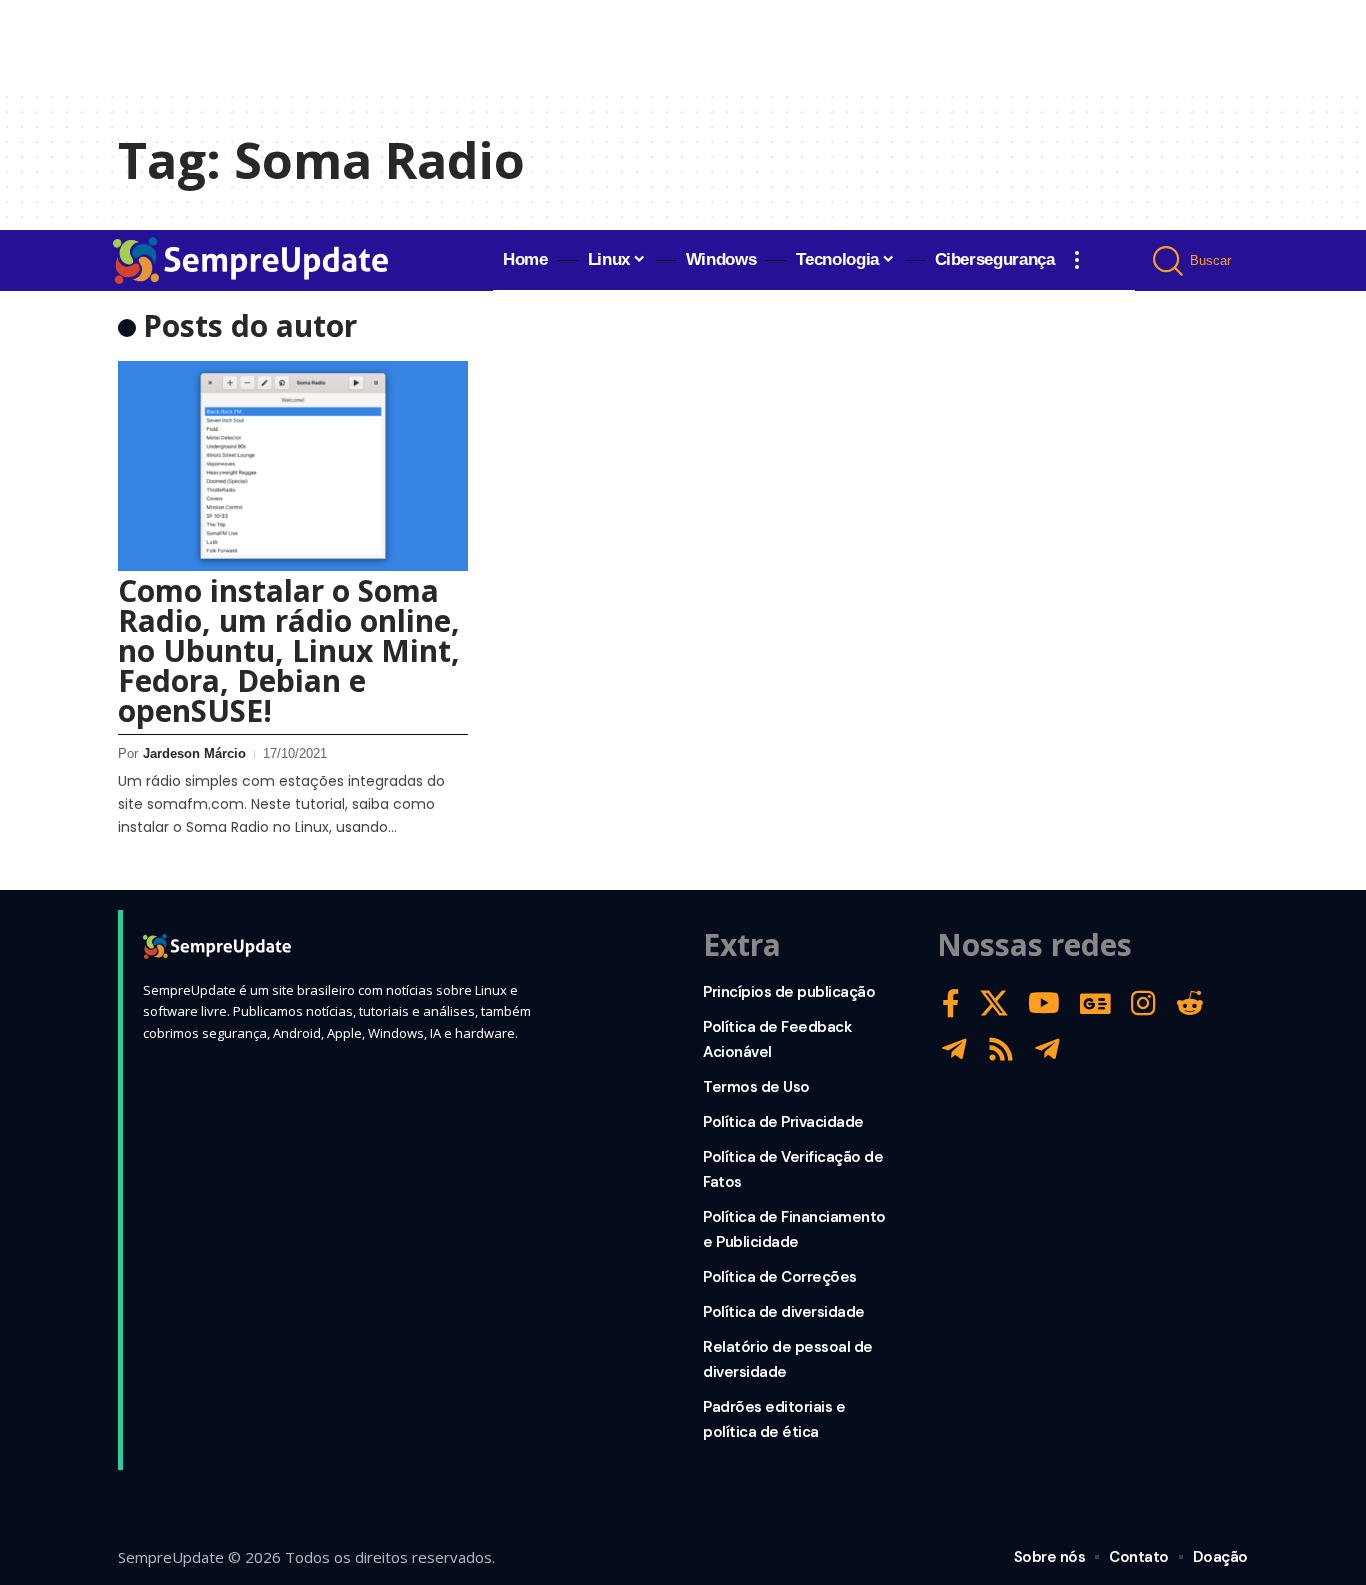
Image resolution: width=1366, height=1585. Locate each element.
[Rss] (1001, 1049)
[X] (994, 1003)
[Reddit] (1190, 1003)
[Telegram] (954, 1049)
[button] (1077, 260)
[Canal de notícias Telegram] (1047, 1049)
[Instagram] (1143, 1003)
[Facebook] (951, 1003)
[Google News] (1095, 1003)
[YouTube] (1044, 1003)
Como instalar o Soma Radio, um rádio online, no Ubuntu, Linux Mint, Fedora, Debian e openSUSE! (289, 650)
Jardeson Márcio (194, 753)
